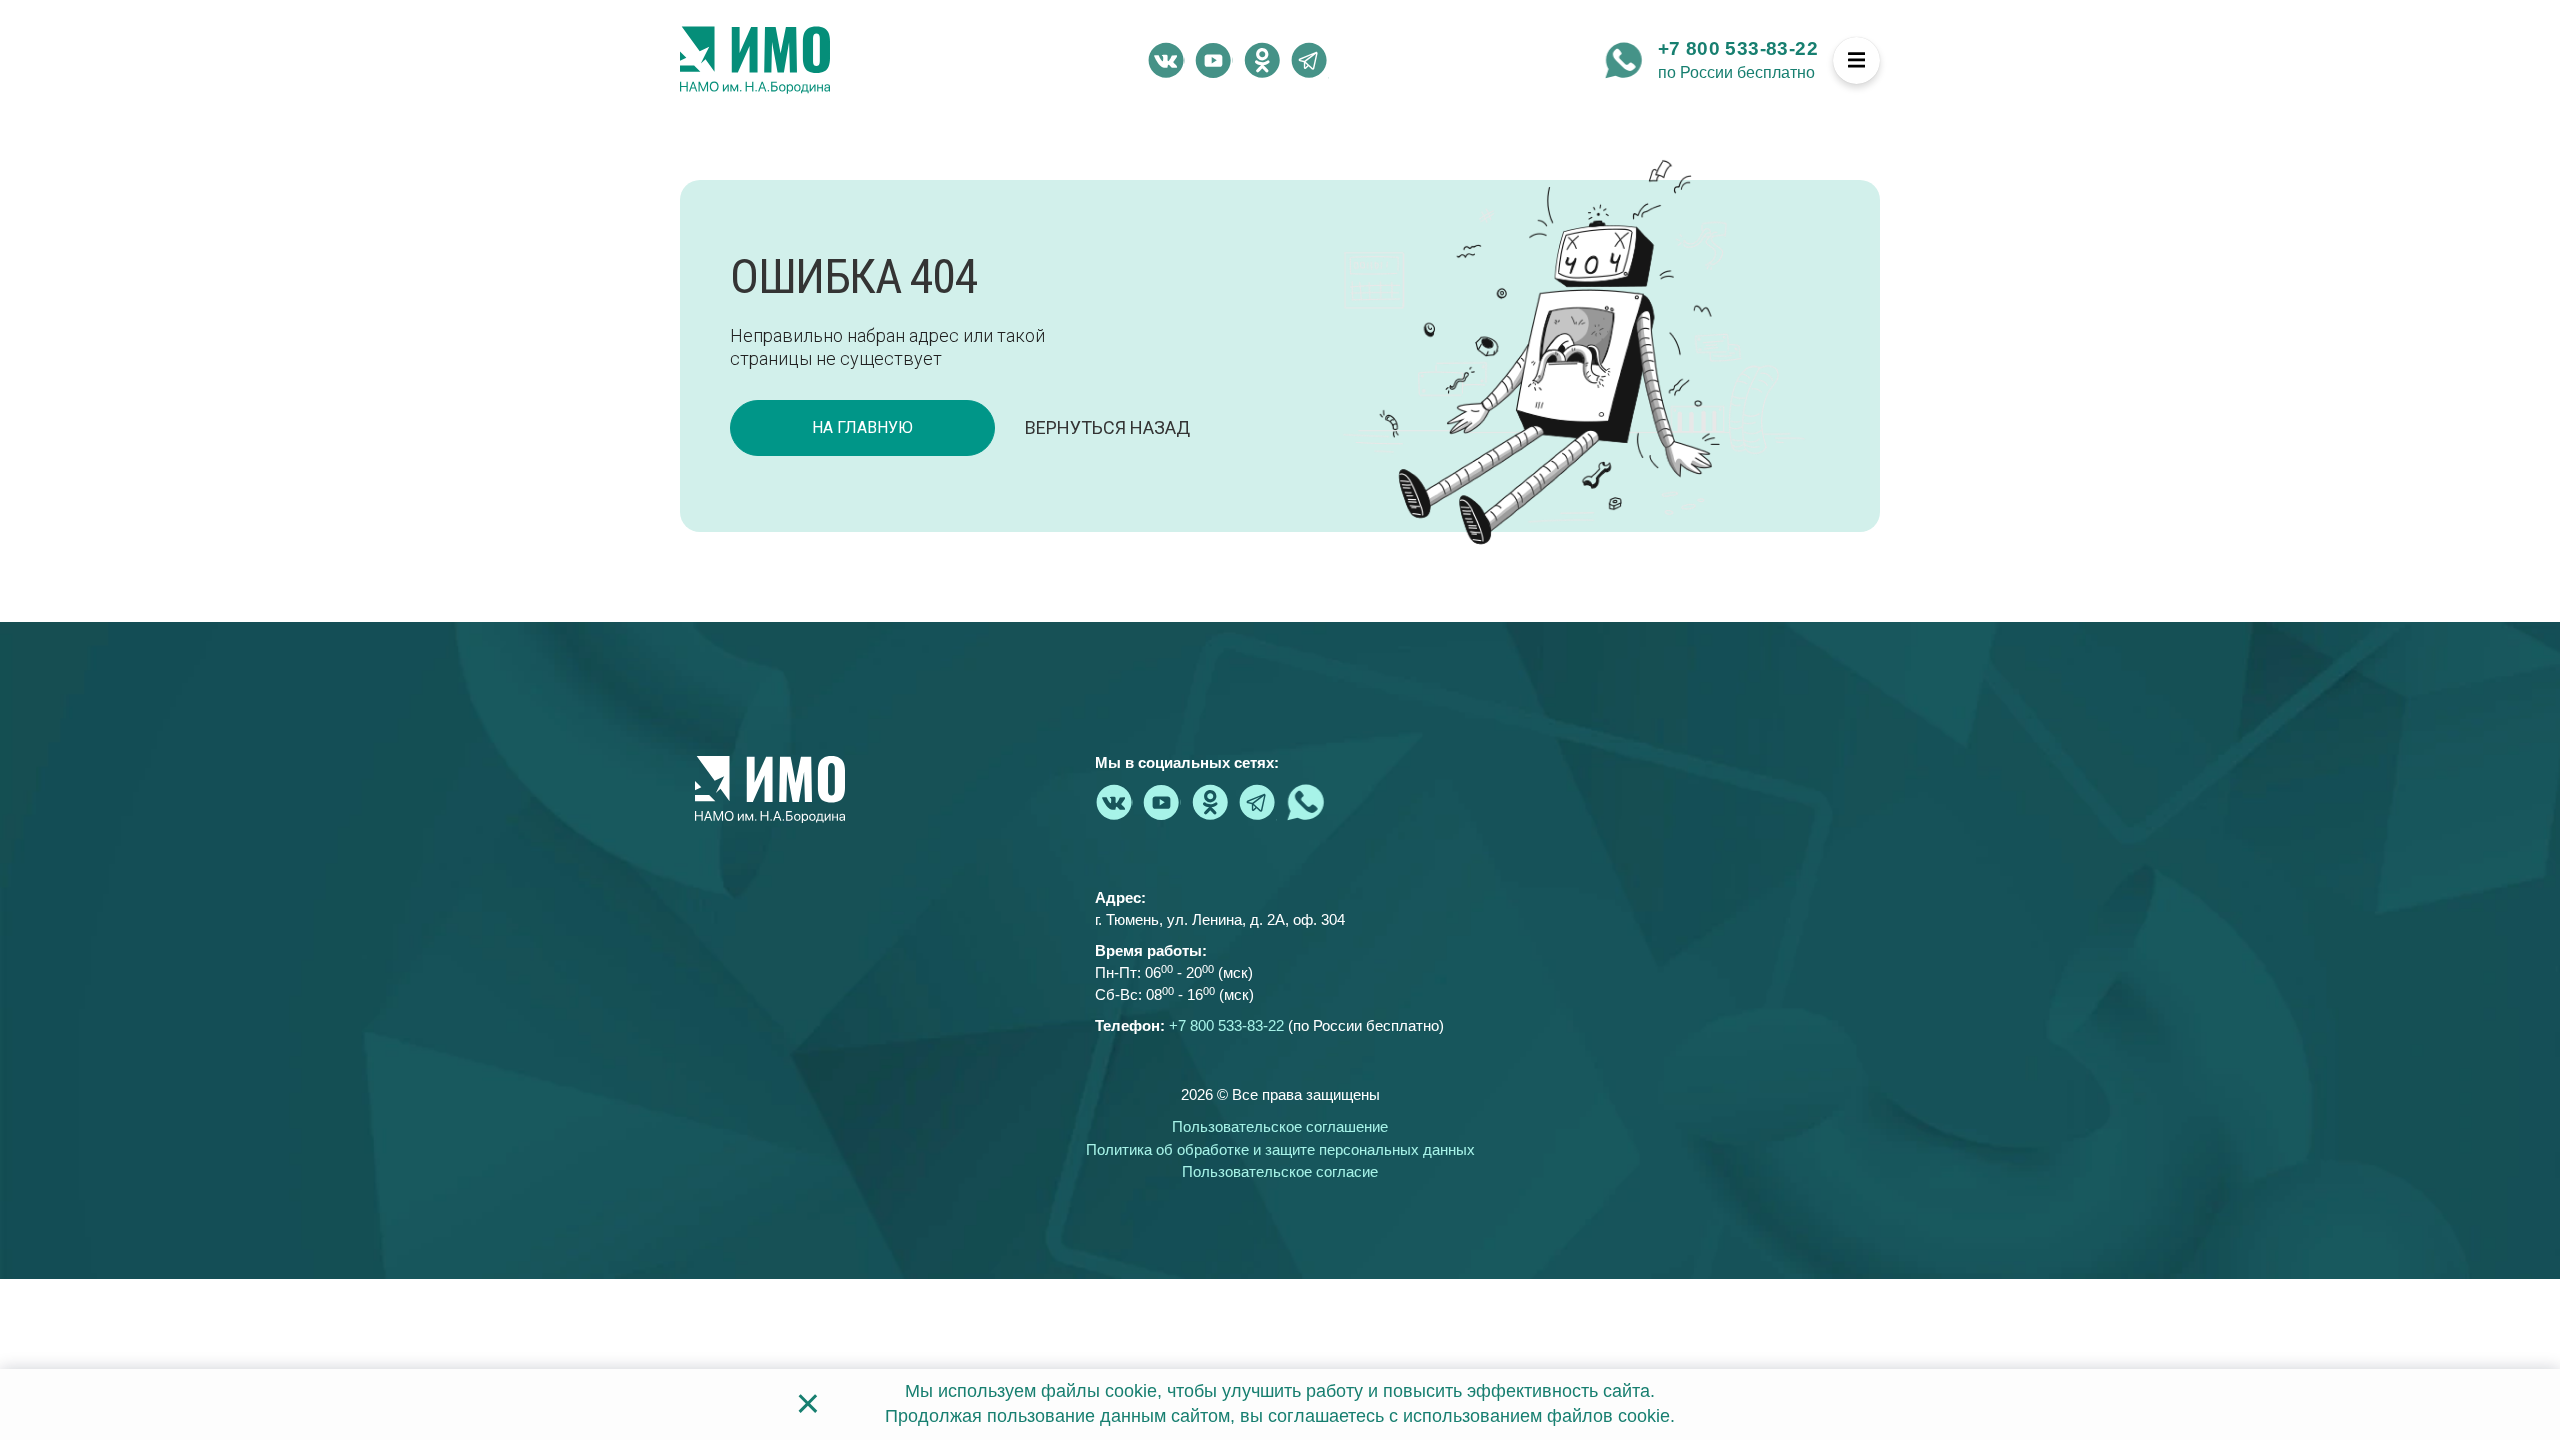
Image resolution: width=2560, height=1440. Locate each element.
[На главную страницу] (755, 60)
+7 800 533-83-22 (1738, 48)
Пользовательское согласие (1280, 1171)
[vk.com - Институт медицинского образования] (1166, 60)
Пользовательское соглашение (1280, 1126)
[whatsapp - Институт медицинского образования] (1624, 60)
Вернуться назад (1107, 427)
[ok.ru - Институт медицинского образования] (1262, 60)
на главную (862, 427)
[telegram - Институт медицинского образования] (1310, 60)
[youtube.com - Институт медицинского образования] (1214, 60)
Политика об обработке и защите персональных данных (1280, 1149)
